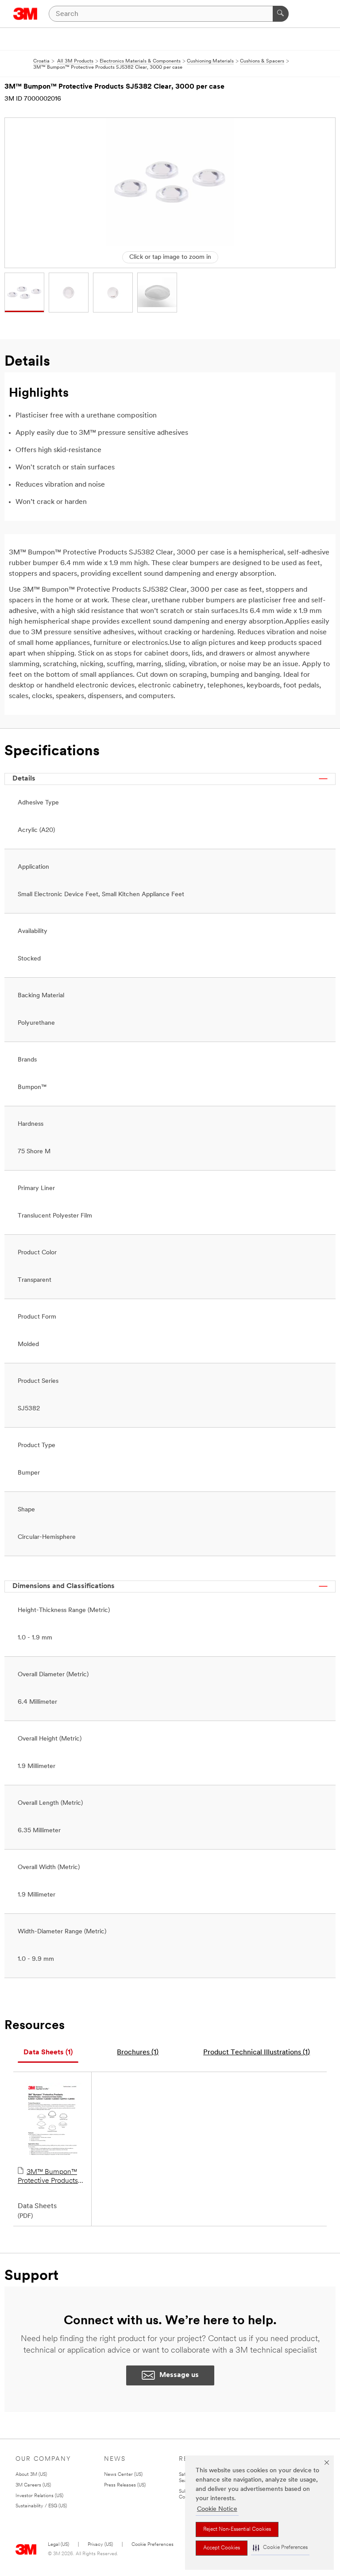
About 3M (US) (31, 2475)
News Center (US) (123, 2475)
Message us (179, 2375)
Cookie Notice (217, 2509)
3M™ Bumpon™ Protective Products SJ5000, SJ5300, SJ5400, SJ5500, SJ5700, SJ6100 (48, 2177)
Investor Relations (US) (39, 2496)
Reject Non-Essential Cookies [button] (237, 2529)
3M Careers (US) (33, 2485)
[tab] (48, 2053)
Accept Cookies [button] (222, 2548)
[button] (280, 2548)
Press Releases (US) (125, 2485)
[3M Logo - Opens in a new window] (25, 14)
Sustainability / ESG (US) (41, 2506)
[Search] (281, 14)
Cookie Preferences (153, 2545)
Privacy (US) (100, 2545)
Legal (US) (58, 2545)
